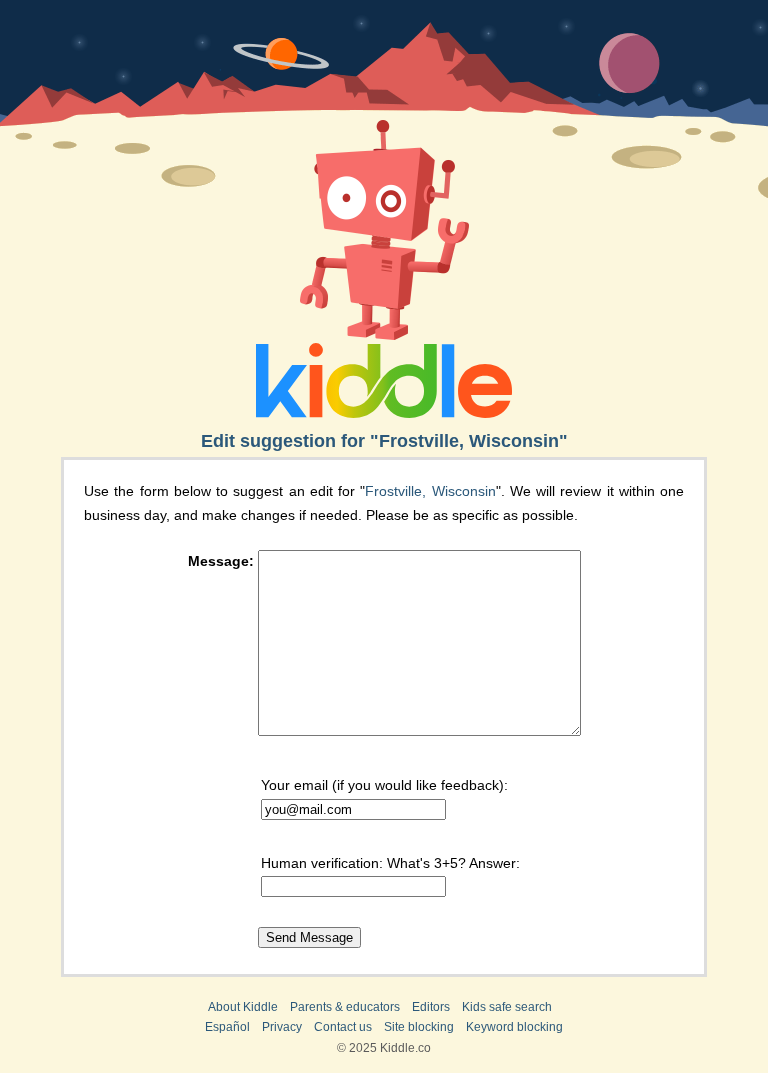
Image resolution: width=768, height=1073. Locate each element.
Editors (431, 1007)
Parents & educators (345, 1007)
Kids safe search (507, 1007)
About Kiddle (243, 1007)
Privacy (282, 1027)
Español (227, 1027)
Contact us (343, 1027)
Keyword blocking (514, 1027)
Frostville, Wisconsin (430, 491)
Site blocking (419, 1027)
